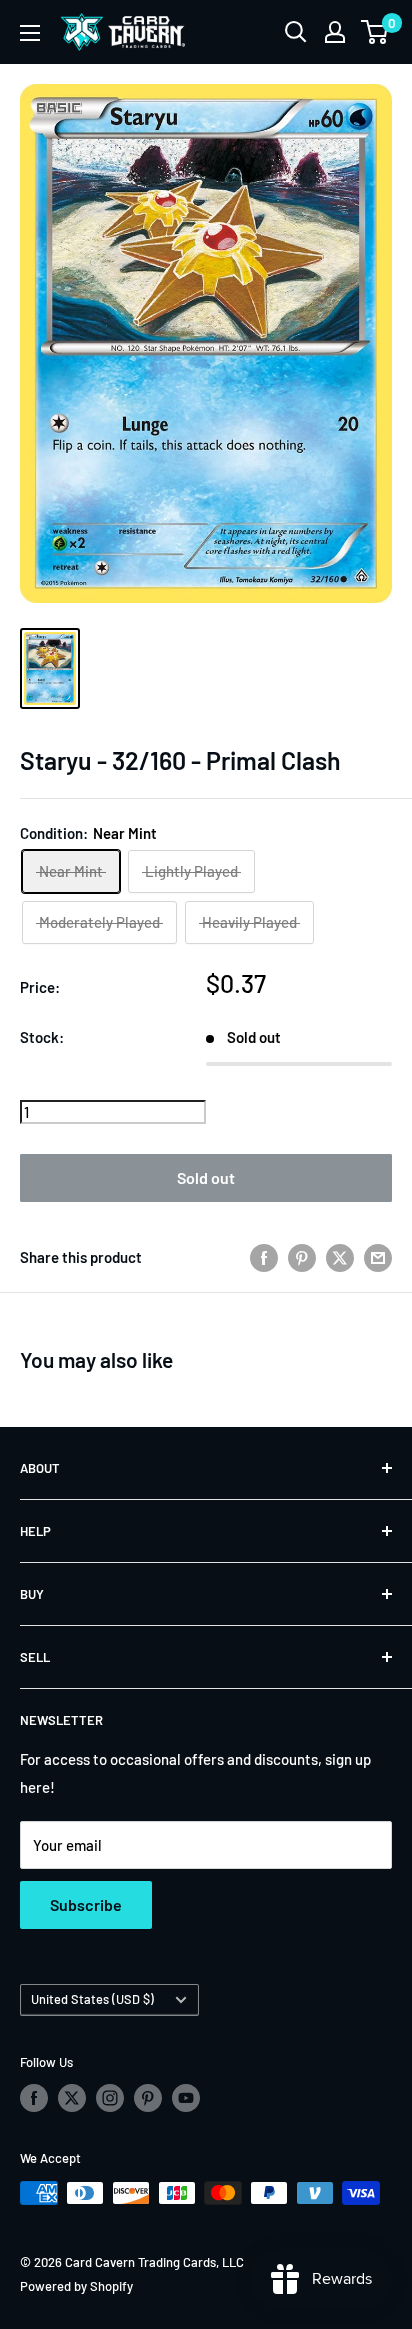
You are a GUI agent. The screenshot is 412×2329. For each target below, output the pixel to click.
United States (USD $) (92, 1999)
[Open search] (296, 32)
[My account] (335, 32)
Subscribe (86, 1904)
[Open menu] (30, 33)
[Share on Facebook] (264, 1257)
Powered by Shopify (76, 2286)
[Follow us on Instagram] (110, 2098)
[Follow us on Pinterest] (148, 2098)
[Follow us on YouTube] (186, 2098)
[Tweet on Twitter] (340, 1257)
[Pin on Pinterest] (302, 1257)
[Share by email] (378, 1257)
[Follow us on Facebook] (34, 2098)
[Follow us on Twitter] (72, 2098)
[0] (375, 32)
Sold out (206, 1177)
